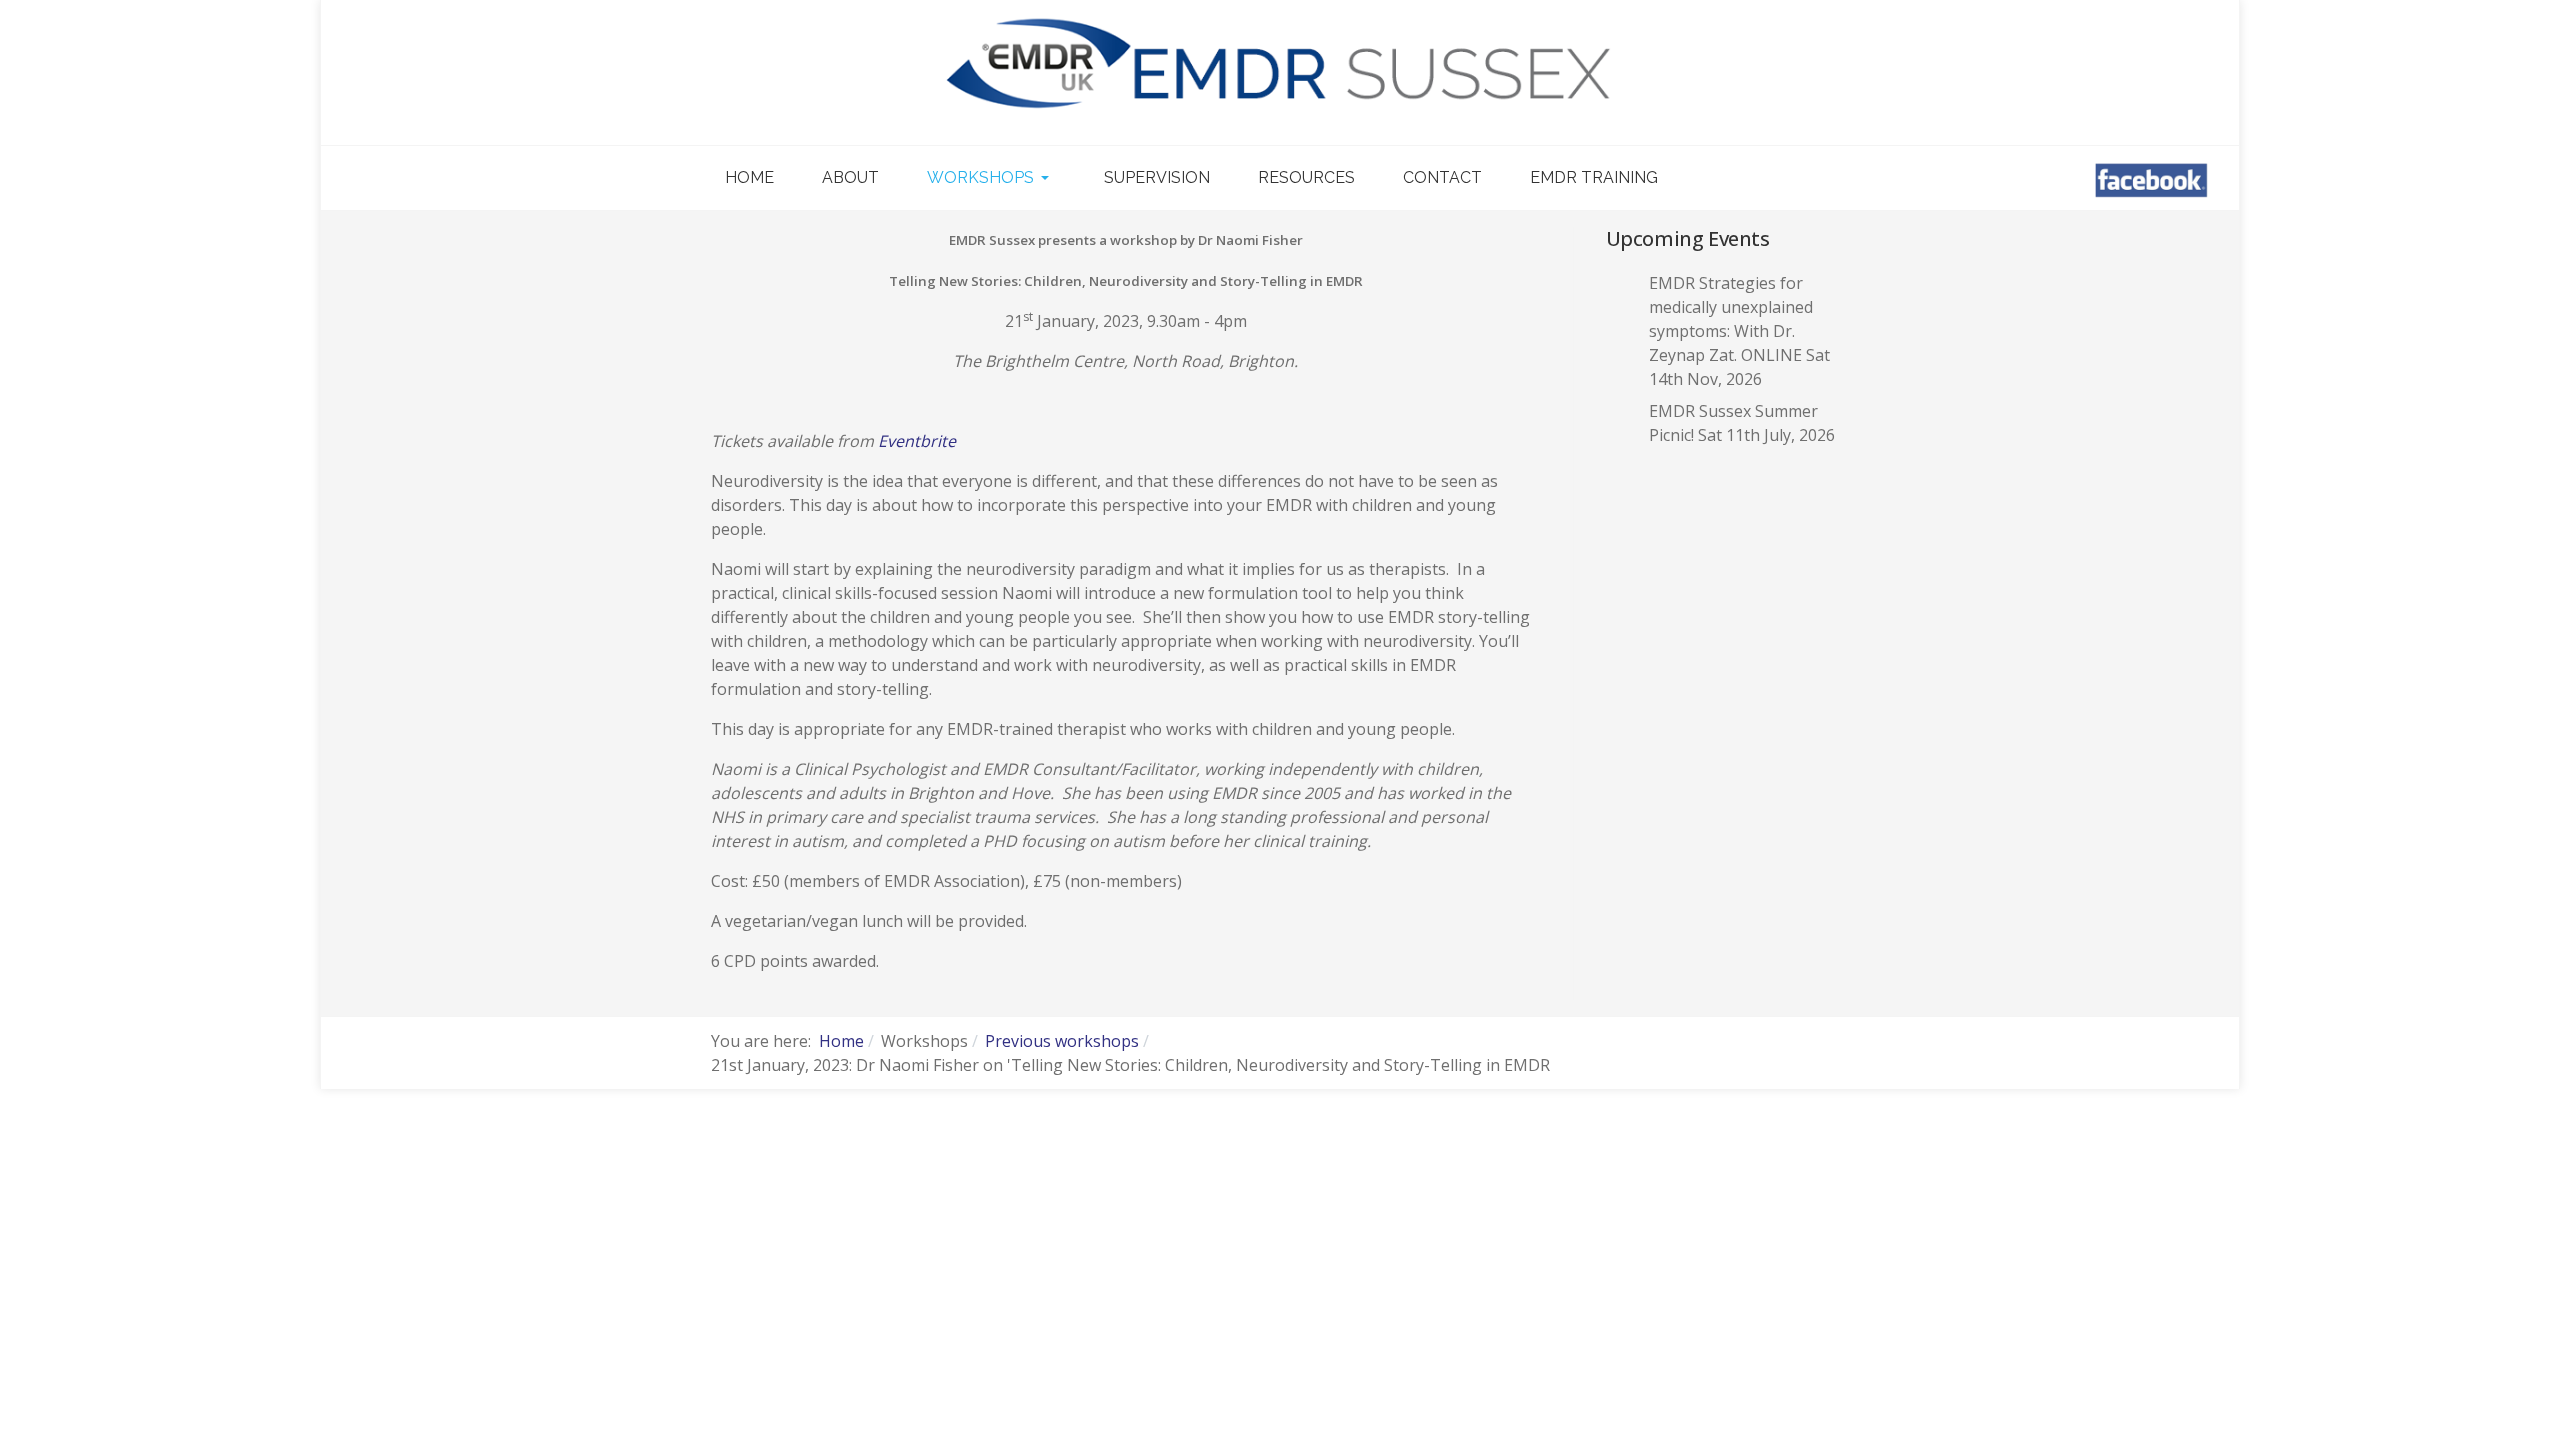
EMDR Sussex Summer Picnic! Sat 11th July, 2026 (1742, 423)
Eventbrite (917, 441)
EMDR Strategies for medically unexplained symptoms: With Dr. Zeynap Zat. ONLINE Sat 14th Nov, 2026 (1739, 331)
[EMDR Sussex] (1280, 64)
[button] (991, 178)
